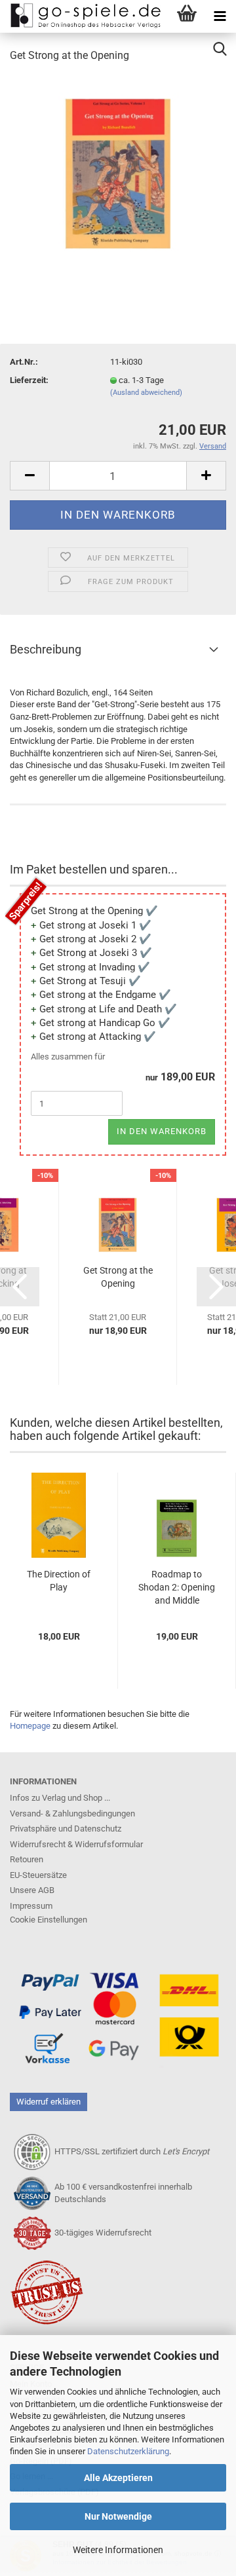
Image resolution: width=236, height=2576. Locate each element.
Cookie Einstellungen (49, 1920)
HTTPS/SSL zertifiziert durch (132, 2151)
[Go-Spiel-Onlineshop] (82, 16)
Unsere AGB (32, 1890)
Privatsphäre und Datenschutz (66, 1829)
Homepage (30, 1726)
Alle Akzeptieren (118, 2478)
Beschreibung (46, 649)
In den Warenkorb (162, 1131)
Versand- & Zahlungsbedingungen (72, 1813)
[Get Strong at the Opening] (118, 173)
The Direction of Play (59, 1581)
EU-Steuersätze (38, 1875)
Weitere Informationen (118, 2550)
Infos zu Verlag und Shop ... (60, 1798)
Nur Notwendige (118, 2516)
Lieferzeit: (29, 380)
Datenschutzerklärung (128, 2451)
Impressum (31, 1906)
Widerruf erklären (49, 2102)
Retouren (27, 1859)
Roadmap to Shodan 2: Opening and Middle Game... (177, 1588)
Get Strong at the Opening (118, 1277)
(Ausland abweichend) (146, 393)
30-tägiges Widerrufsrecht (103, 2233)
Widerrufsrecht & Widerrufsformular (76, 1844)
